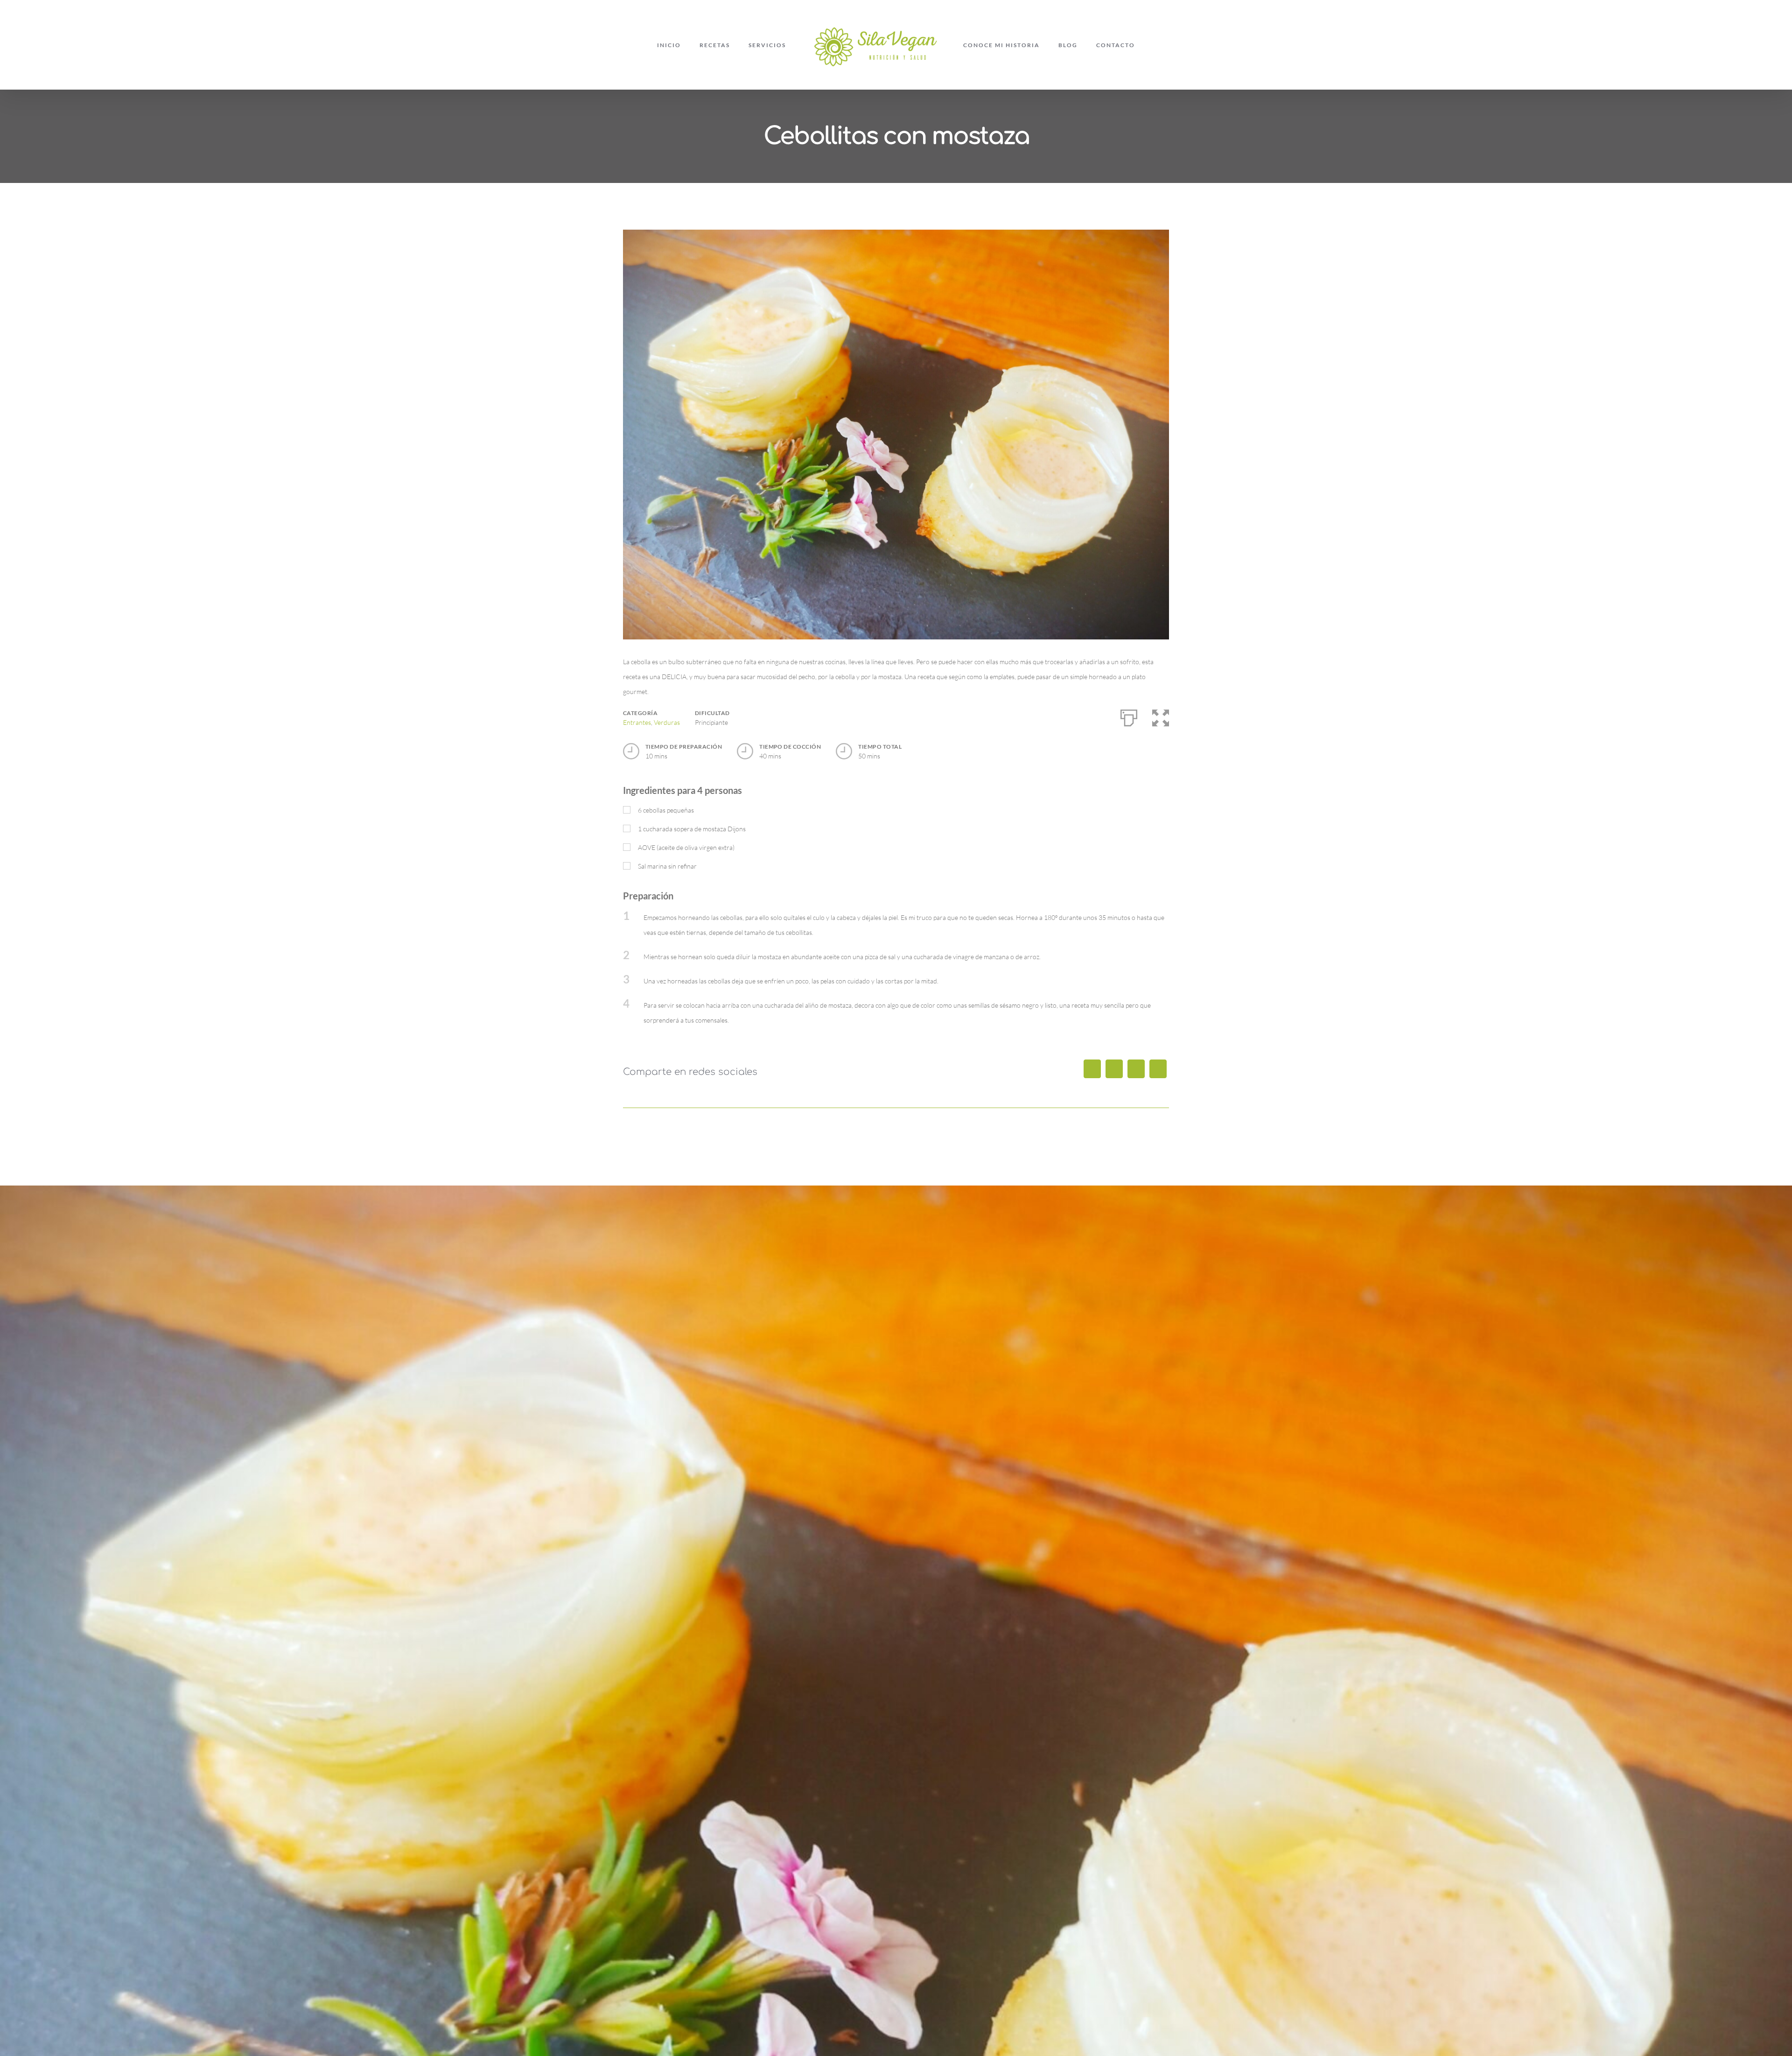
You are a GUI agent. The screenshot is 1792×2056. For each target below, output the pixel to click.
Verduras (667, 722)
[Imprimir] (1129, 716)
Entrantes (637, 722)
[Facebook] (1092, 1069)
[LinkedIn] (1136, 1069)
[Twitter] (1114, 1069)
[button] (1161, 716)
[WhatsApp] (1158, 1069)
